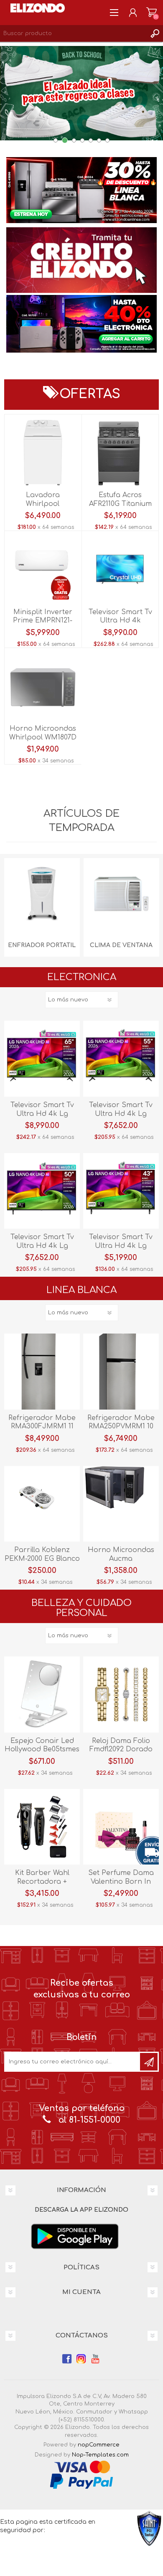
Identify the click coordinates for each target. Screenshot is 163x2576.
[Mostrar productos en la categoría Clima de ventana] (121, 896)
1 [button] (56, 140)
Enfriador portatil (42, 945)
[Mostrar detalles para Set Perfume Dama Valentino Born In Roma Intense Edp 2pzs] (121, 1827)
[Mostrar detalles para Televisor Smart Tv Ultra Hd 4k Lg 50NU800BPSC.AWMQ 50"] (42, 1191)
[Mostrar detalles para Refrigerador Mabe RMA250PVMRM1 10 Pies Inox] (121, 1371)
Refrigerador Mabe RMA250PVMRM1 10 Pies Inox (121, 1427)
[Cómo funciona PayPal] (81, 2481)
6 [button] (99, 140)
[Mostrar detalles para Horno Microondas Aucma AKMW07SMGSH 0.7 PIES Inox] (121, 1504)
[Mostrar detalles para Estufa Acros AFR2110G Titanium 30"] (120, 453)
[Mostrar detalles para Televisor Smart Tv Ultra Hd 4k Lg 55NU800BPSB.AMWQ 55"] (121, 1058)
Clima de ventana (121, 945)
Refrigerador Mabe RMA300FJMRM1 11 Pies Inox (42, 1427)
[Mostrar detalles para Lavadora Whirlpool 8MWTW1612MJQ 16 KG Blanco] (43, 453)
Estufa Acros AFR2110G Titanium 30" (120, 504)
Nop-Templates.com (100, 2455)
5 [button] (91, 140)
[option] (81, 197)
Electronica (82, 977)
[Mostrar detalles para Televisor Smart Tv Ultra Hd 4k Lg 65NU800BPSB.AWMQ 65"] (42, 1058)
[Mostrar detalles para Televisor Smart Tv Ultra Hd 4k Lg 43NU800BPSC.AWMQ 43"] (121, 1191)
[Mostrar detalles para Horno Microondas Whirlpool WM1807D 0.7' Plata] (43, 686)
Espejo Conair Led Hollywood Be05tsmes (42, 1745)
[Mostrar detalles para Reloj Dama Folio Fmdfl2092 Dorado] (121, 1694)
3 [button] (74, 140)
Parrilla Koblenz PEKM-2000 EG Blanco (42, 1554)
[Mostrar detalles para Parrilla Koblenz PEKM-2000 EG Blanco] (42, 1504)
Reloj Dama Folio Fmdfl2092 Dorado (121, 1745)
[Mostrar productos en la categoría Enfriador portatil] (42, 896)
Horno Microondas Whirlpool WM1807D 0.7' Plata (43, 737)
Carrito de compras (152, 13)
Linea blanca (81, 1290)
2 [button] (65, 140)
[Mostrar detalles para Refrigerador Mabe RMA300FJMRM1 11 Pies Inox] (42, 1371)
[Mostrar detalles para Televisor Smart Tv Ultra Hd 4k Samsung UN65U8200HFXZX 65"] (120, 569)
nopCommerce (99, 2445)
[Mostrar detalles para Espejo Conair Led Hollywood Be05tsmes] (42, 1694)
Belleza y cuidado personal (81, 1608)
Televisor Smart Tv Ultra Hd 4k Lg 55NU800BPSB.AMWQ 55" (121, 1114)
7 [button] (107, 140)
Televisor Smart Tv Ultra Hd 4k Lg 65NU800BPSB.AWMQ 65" (42, 1114)
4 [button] (82, 140)
